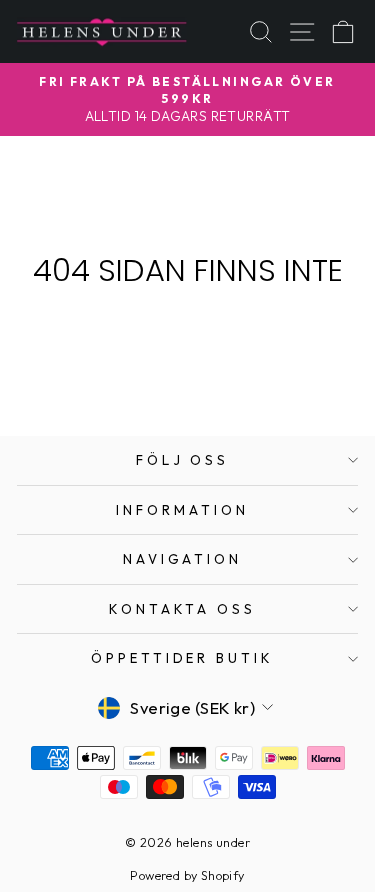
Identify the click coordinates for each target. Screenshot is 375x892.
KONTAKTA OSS (183, 609)
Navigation (183, 559)
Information (182, 510)
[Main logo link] (102, 31)
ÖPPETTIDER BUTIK (183, 658)
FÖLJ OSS (183, 460)
